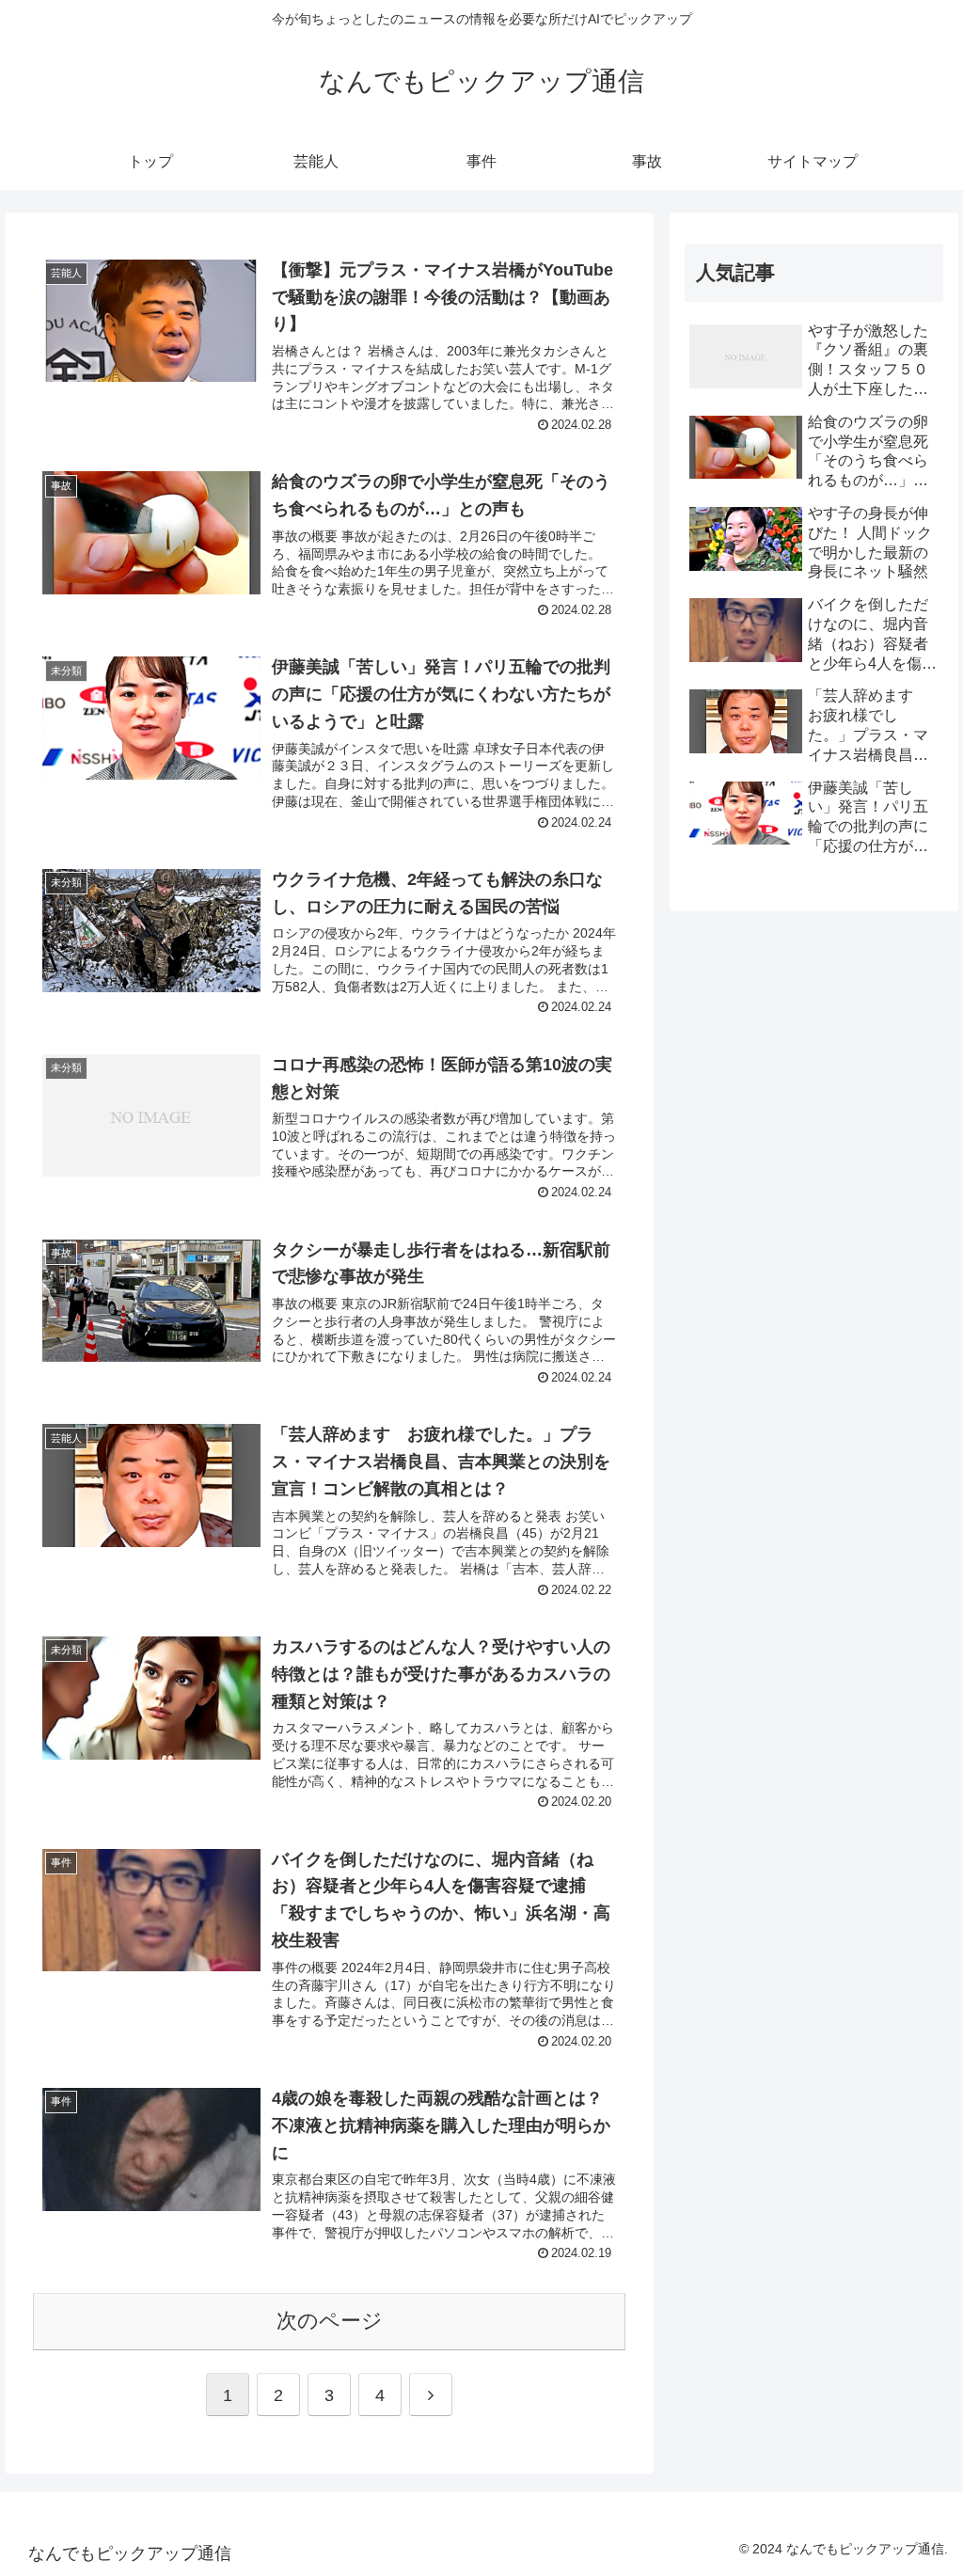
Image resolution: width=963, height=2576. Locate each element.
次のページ (330, 2321)
